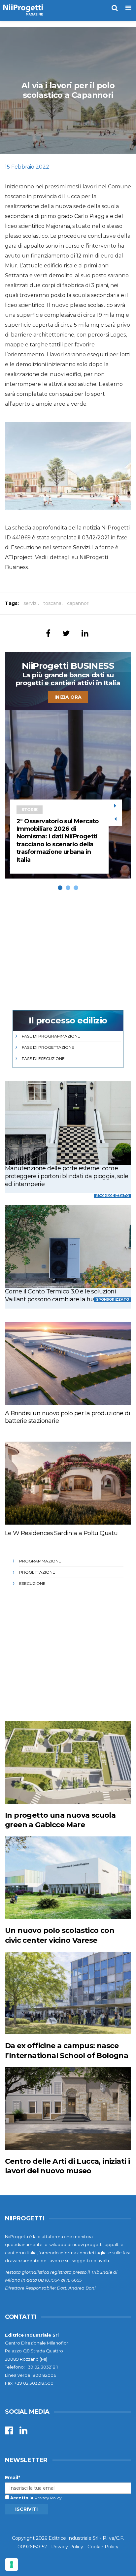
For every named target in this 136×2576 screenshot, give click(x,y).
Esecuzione (32, 1583)
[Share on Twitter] (66, 633)
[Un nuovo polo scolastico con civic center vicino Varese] (68, 1878)
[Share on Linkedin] (85, 633)
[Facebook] (9, 2432)
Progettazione (37, 1572)
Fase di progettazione (48, 1047)
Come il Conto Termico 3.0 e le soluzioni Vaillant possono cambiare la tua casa (60, 1295)
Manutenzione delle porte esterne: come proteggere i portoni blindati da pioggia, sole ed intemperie (67, 1176)
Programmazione (40, 1561)
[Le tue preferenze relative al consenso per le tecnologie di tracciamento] (12, 2564)
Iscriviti (26, 2509)
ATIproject (19, 557)
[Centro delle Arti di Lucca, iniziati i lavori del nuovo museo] (68, 2108)
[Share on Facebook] (48, 633)
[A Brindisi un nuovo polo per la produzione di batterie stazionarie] (68, 1363)
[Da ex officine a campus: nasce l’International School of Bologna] (68, 1993)
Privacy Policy (48, 2498)
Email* (13, 2478)
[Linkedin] (23, 2432)
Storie (30, 810)
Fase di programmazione (51, 1036)
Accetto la (21, 2498)
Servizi (81, 547)
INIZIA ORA (68, 697)
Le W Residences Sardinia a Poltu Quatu (61, 1533)
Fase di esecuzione (43, 1058)
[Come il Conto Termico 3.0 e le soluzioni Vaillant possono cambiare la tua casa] (68, 1246)
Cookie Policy (103, 2547)
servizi (31, 603)
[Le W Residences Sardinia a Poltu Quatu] (68, 1483)
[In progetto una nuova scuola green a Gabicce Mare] (68, 1762)
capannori (78, 603)
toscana (52, 603)
